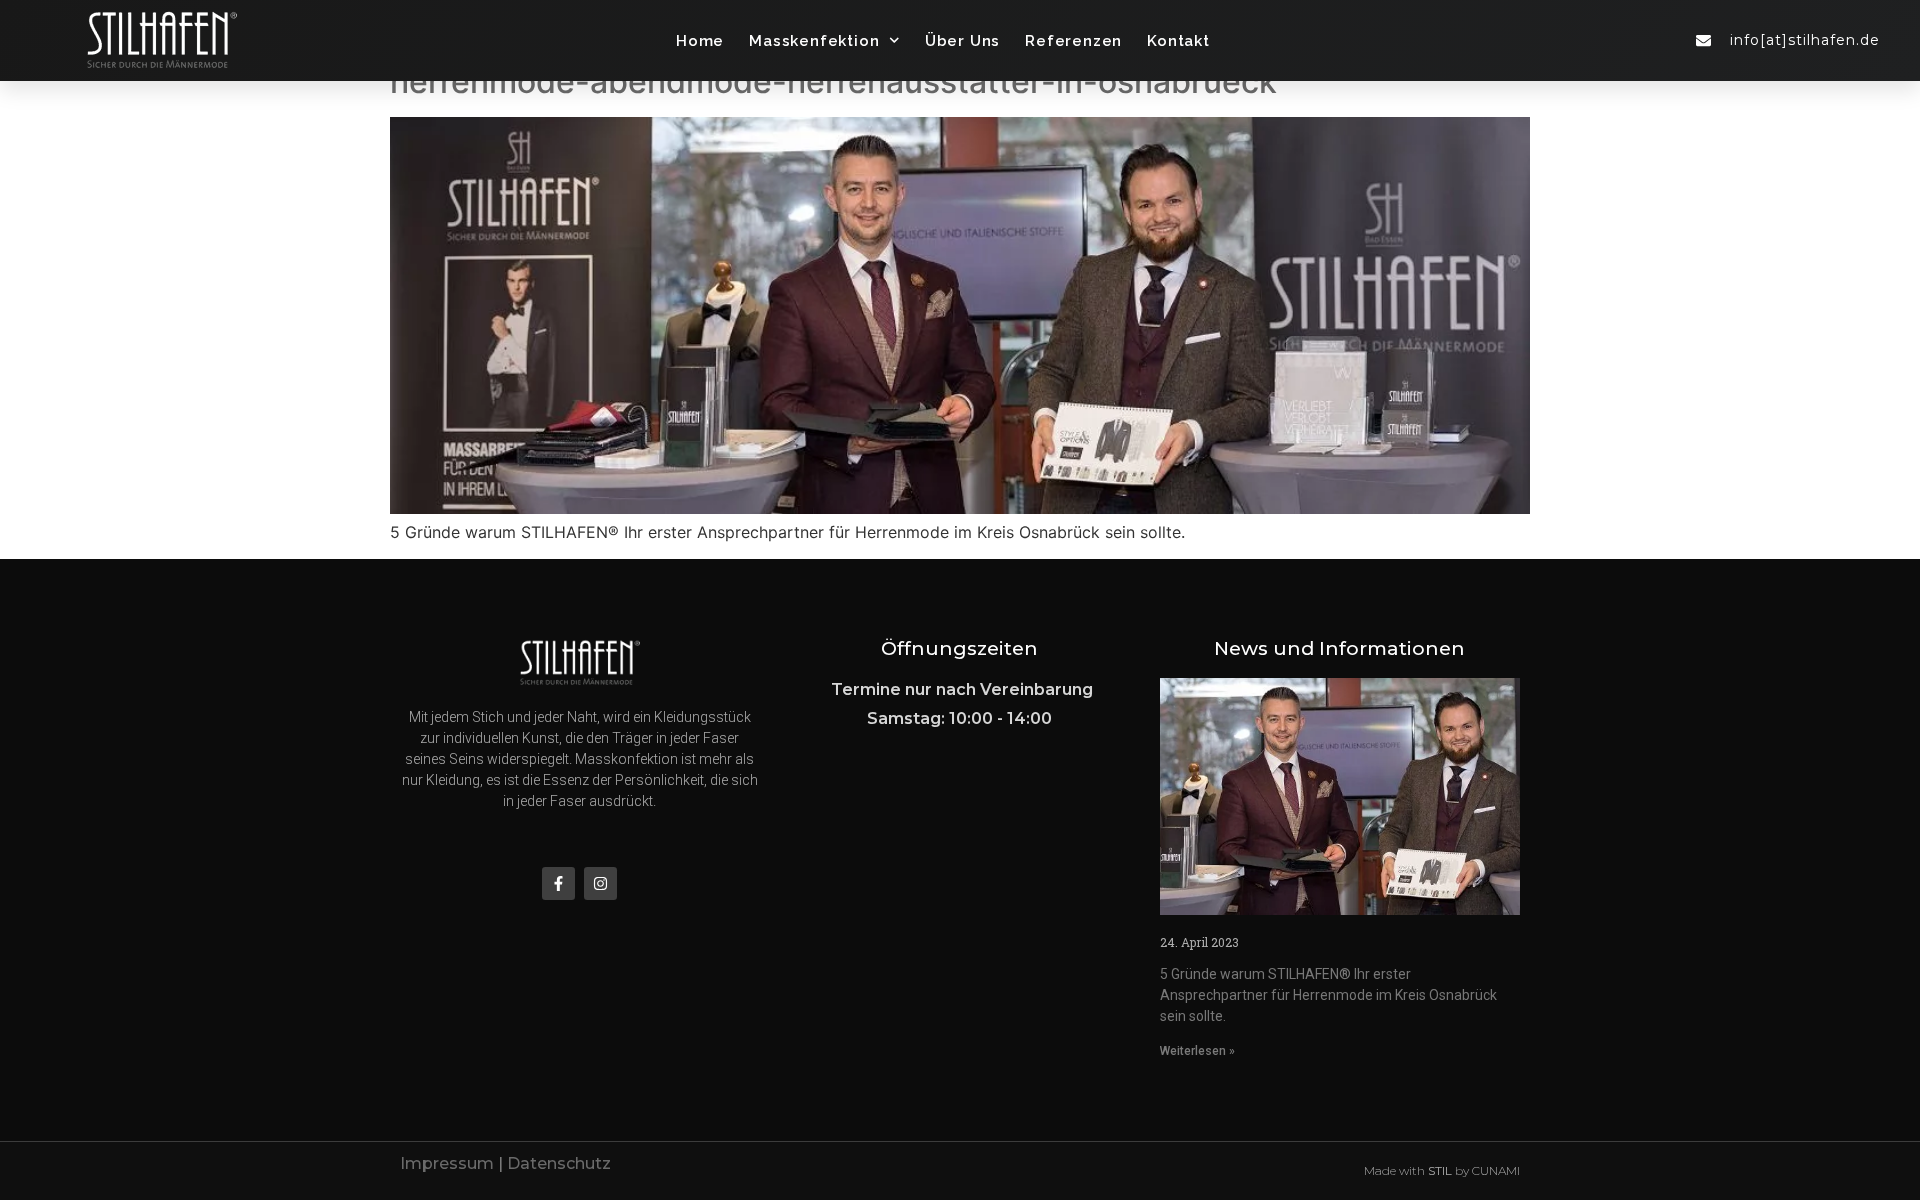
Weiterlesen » (1197, 1051)
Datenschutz (559, 1163)
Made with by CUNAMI (1442, 1170)
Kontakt (1178, 41)
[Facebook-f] (558, 883)
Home (700, 41)
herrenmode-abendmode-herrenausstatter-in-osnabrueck (833, 81)
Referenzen (1073, 41)
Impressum (447, 1163)
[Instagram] (600, 883)
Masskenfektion (814, 41)
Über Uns (962, 41)
